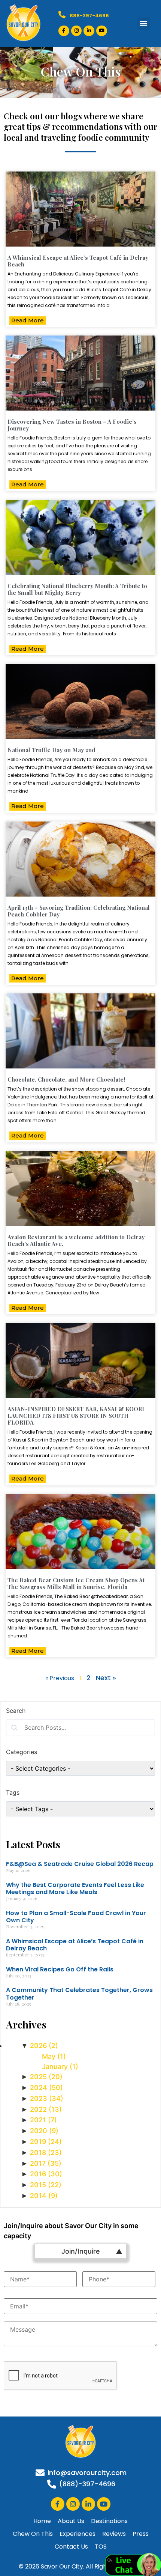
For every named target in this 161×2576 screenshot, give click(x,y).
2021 (43, 2120)
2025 (46, 2077)
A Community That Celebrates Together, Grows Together (79, 1994)
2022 (46, 2109)
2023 (47, 2098)
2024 (46, 2088)
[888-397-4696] (62, 14)
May (54, 2056)
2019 (46, 2142)
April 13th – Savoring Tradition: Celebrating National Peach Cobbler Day (79, 911)
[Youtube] (102, 31)
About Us (71, 2521)
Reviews (114, 2534)
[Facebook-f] (64, 31)
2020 (44, 2131)
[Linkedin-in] (89, 31)
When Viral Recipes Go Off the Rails (60, 1969)
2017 (46, 2163)
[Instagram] (77, 31)
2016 (46, 2174)
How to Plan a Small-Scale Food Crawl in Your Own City (76, 1917)
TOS (101, 2547)
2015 (46, 2185)
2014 (44, 2196)
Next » (106, 1678)
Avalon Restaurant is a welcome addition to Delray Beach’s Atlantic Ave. (76, 1240)
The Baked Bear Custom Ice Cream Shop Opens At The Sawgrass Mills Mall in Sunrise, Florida (76, 1583)
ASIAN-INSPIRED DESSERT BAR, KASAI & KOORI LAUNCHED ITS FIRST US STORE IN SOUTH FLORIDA (76, 1416)
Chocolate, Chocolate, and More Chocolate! (66, 1079)
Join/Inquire (81, 2251)
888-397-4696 (89, 16)
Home (42, 2521)
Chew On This (33, 2534)
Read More (28, 320)
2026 (44, 2046)
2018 (46, 2152)
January (60, 2067)
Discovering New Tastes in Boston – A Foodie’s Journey (72, 425)
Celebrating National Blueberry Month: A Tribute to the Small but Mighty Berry (77, 589)
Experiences (78, 2534)
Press (141, 2534)
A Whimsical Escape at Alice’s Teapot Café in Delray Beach (78, 261)
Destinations (109, 2521)
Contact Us (71, 2547)
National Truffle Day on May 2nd (51, 750)
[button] (144, 23)
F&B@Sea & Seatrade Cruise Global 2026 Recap (80, 1864)
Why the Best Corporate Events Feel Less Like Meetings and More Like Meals (75, 1888)
